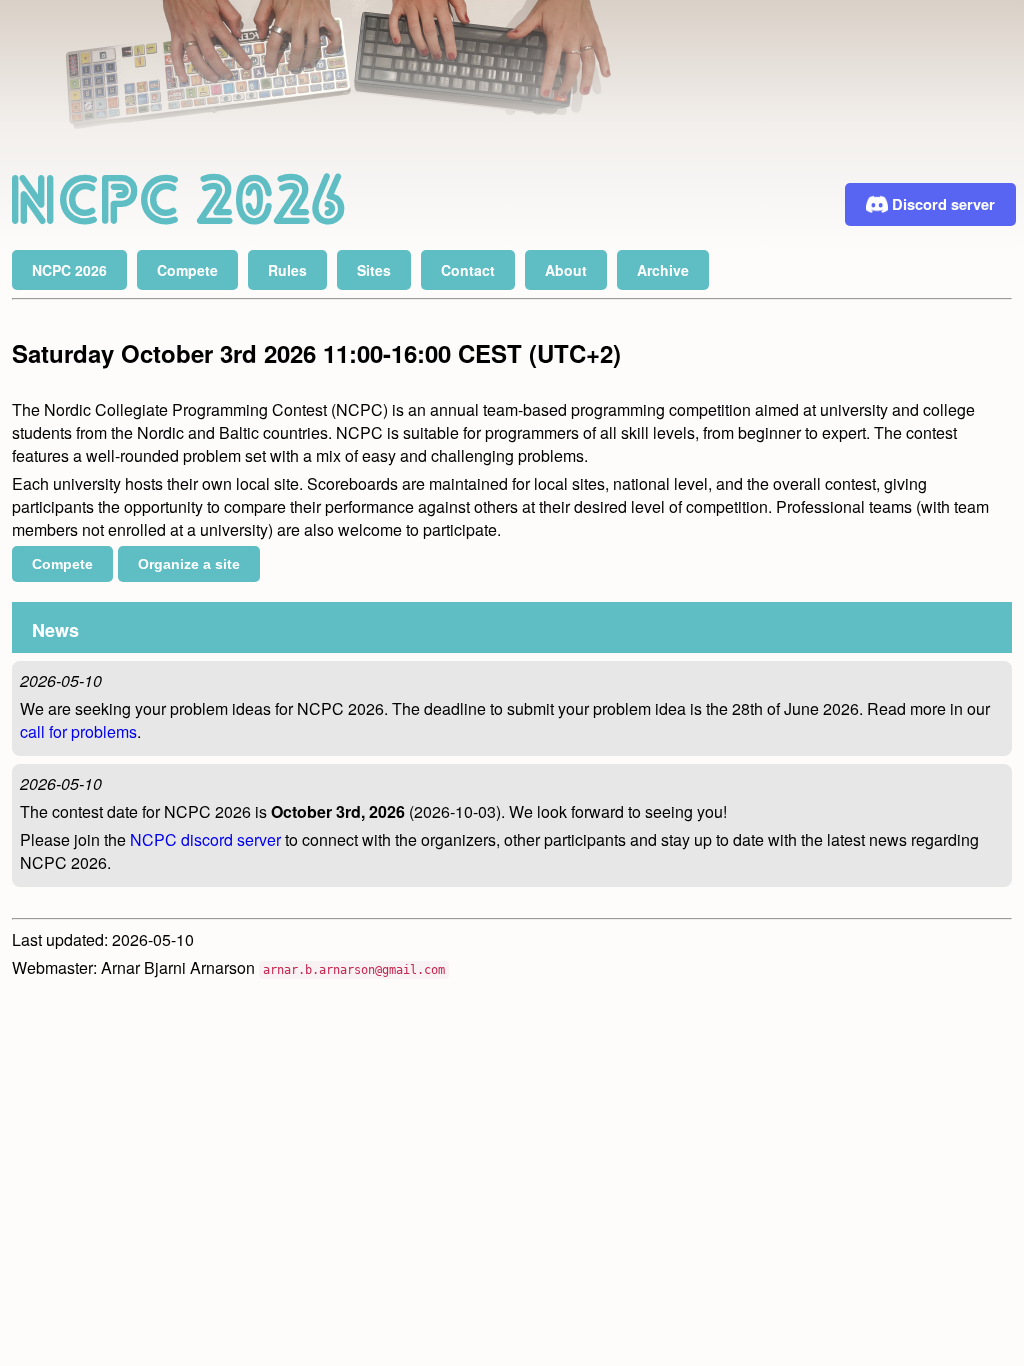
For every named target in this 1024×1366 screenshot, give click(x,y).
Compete (62, 564)
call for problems (78, 731)
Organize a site (189, 564)
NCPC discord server (205, 839)
